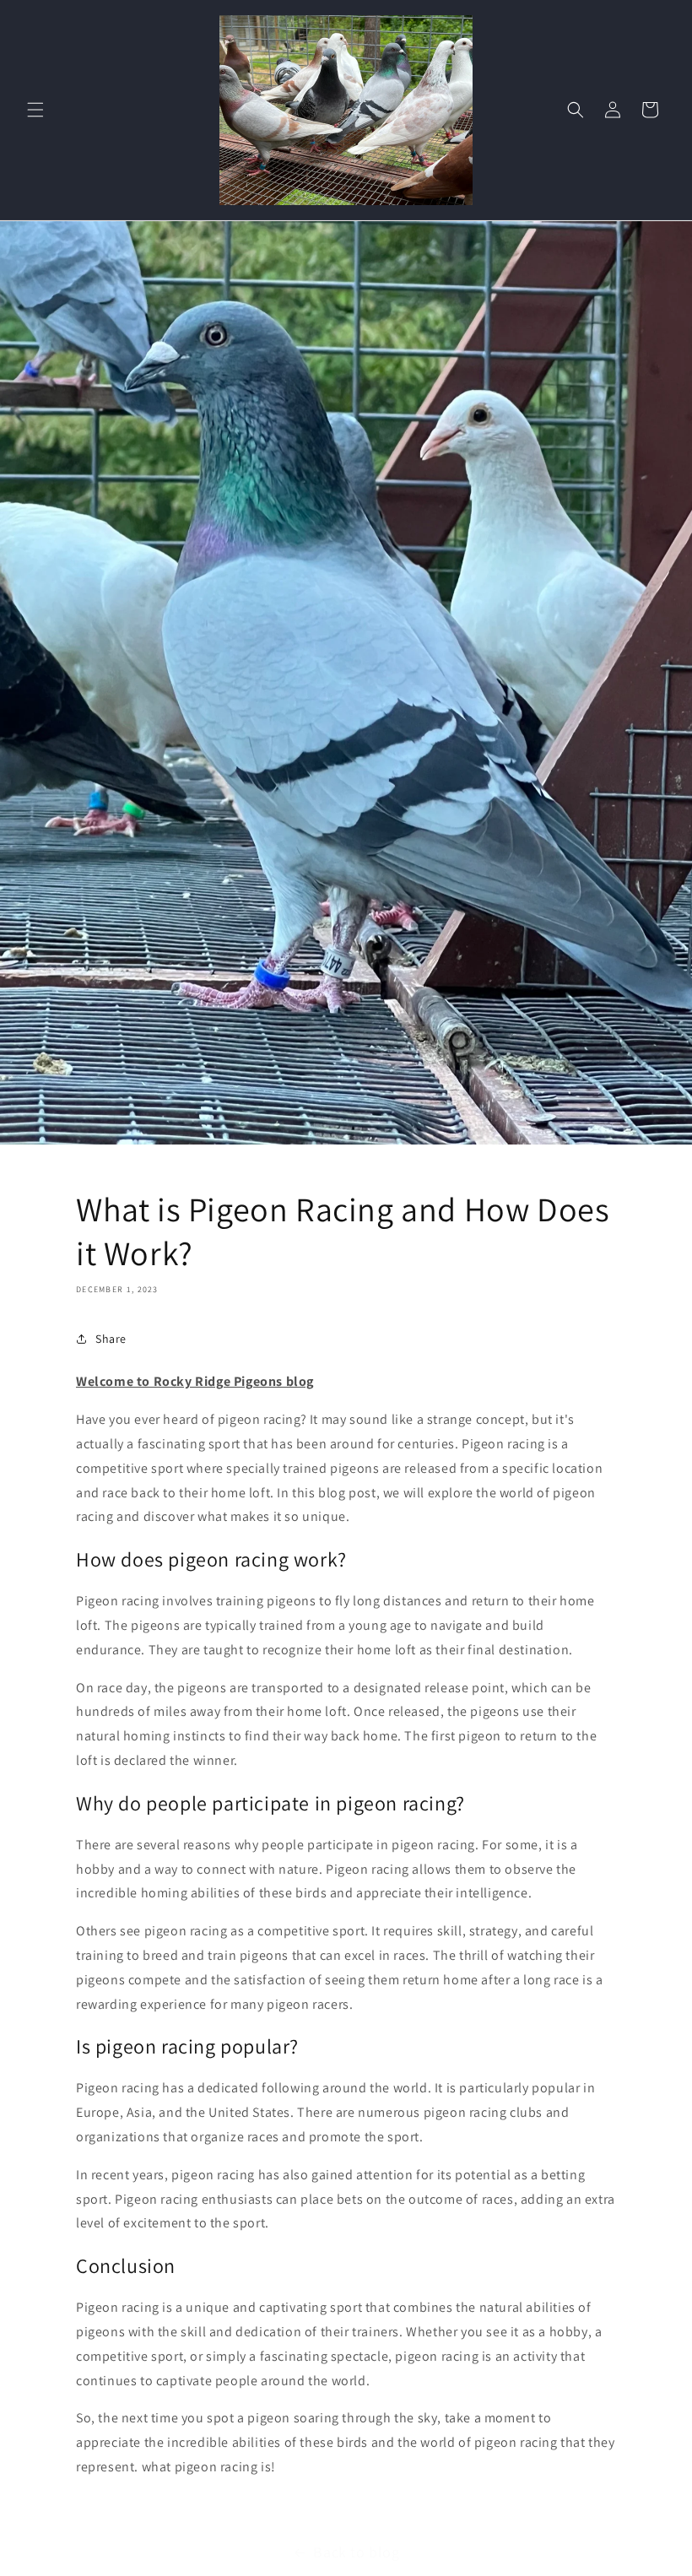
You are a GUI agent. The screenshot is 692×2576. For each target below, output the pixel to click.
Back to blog (356, 2552)
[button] (35, 110)
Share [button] (111, 1339)
